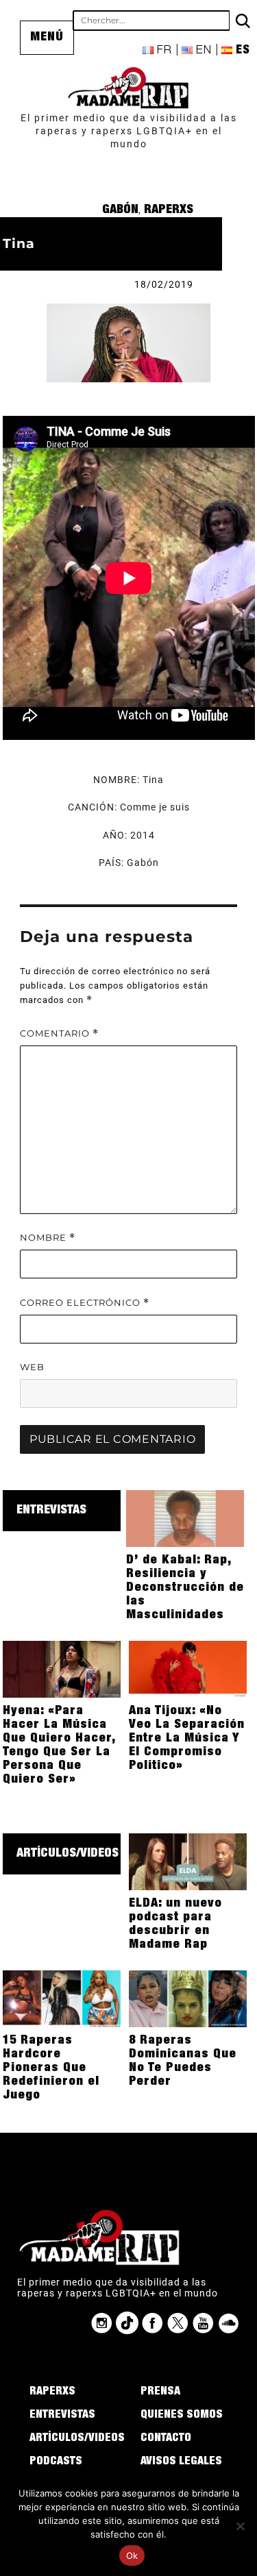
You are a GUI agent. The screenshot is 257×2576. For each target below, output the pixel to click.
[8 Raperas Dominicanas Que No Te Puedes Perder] (188, 1998)
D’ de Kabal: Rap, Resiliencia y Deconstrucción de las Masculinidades (185, 1588)
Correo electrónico (85, 1303)
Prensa (160, 2392)
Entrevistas (51, 1511)
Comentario (59, 1033)
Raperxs (169, 210)
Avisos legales (181, 2462)
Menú (47, 38)
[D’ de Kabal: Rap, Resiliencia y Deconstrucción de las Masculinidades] (185, 1518)
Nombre (48, 1238)
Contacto (166, 2439)
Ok (132, 2555)
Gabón (120, 210)
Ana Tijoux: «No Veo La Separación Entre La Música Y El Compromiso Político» (187, 1739)
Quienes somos (182, 2416)
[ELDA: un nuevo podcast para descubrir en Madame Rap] (188, 1861)
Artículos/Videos (68, 1854)
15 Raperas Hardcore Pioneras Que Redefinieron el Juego (51, 2068)
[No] (240, 2526)
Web (32, 1367)
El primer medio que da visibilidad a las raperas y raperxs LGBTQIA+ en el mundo (129, 131)
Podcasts (56, 2462)
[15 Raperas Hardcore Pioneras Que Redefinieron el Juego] (62, 1998)
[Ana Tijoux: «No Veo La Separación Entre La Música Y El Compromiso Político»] (188, 1668)
